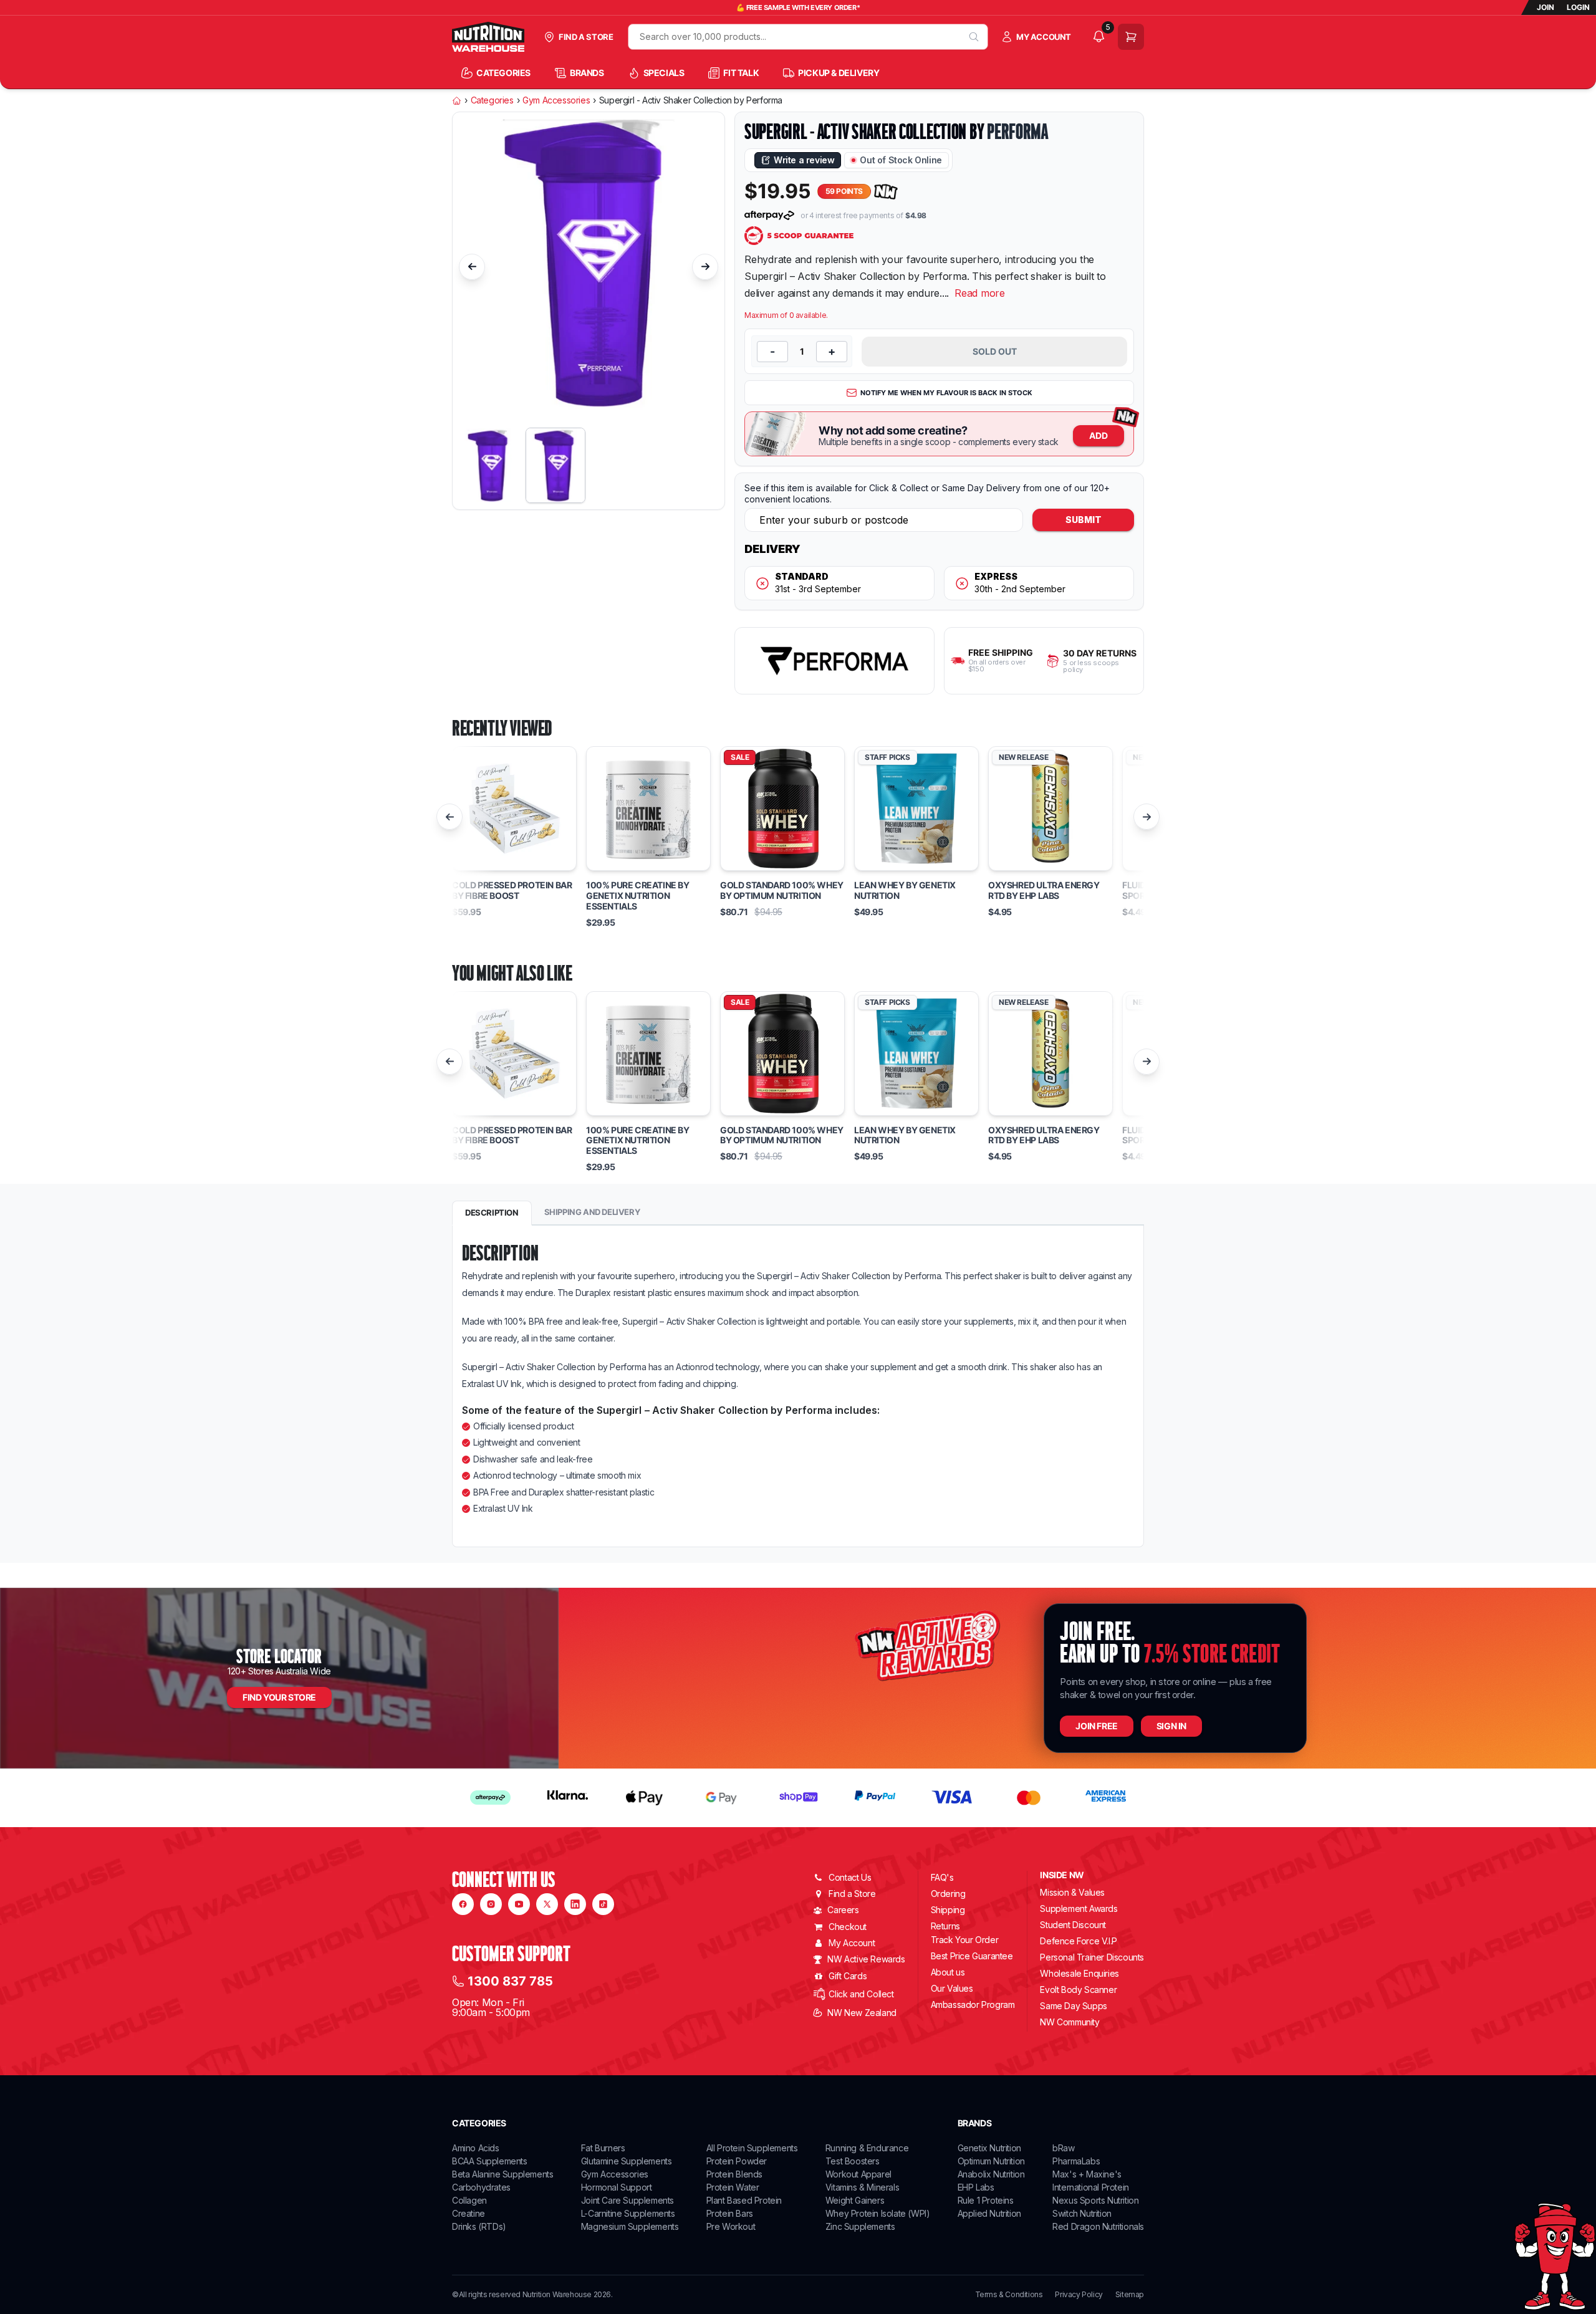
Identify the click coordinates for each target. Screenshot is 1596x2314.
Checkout (848, 1927)
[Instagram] (491, 1904)
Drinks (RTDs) (479, 2226)
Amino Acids (476, 2148)
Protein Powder (737, 2161)
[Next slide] (705, 267)
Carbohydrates (481, 2187)
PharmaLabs (1076, 2161)
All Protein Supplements (752, 2148)
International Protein (1091, 2187)
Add (1098, 435)
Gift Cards (848, 1976)
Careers (843, 1910)
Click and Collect (861, 1994)
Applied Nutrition (989, 2213)
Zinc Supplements (860, 2226)
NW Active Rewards (866, 1959)
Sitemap (1130, 2295)
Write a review (804, 160)
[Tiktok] (603, 1904)
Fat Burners (603, 2148)
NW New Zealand (862, 2013)
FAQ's (942, 1877)
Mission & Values (1072, 1892)
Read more (980, 293)
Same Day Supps (1073, 2006)
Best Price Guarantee (972, 1956)
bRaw (1063, 2148)
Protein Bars (730, 2213)
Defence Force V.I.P (1078, 1941)
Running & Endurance (867, 2148)
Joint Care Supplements (627, 2200)
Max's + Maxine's (1087, 2174)
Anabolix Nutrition (991, 2174)
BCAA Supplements (490, 2161)
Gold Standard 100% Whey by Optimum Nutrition (782, 891)
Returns (945, 1926)
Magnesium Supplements (630, 2226)
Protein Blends (734, 2174)
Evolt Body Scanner (1078, 1990)
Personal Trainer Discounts (1092, 1957)
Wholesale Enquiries (1079, 1973)
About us (948, 1972)
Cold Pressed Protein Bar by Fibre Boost (512, 891)
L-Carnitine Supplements (628, 2213)
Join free (1096, 1726)
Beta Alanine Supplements (502, 2174)
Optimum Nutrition (991, 2161)
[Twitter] (547, 1904)
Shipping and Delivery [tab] (592, 1212)
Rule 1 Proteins (986, 2200)
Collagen (469, 2200)
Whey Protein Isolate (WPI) (878, 2213)
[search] (974, 37)
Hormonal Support (617, 2187)
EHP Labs (976, 2187)
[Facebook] (463, 1904)
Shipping (948, 1910)
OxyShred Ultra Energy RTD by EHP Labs (1044, 891)
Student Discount (1073, 1925)
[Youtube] (519, 1904)
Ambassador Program (973, 2004)
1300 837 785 (510, 1981)
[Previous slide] (472, 267)
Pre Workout (731, 2226)
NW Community (1070, 2022)
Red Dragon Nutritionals (1098, 2226)
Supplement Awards (1079, 1908)
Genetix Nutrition (989, 2148)
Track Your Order (965, 1940)
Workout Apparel (858, 2174)
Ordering (948, 1894)
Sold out (995, 351)
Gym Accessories (556, 100)
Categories (492, 100)
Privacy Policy (1079, 2295)
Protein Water (733, 2187)
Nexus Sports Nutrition (1095, 2200)
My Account (852, 1943)
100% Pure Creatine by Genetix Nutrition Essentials (638, 896)
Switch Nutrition (1082, 2213)
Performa (1017, 132)
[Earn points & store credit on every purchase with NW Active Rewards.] (886, 192)
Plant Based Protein (744, 2200)
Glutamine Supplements (627, 2161)
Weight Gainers (855, 2200)
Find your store (279, 1697)
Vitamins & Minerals (862, 2187)
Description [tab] (492, 1212)
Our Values (952, 1988)
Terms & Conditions (1009, 2295)
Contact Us (850, 1877)
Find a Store (852, 1894)
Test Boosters (853, 2161)
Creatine (469, 2213)
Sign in (1171, 1726)
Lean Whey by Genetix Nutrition (905, 891)
